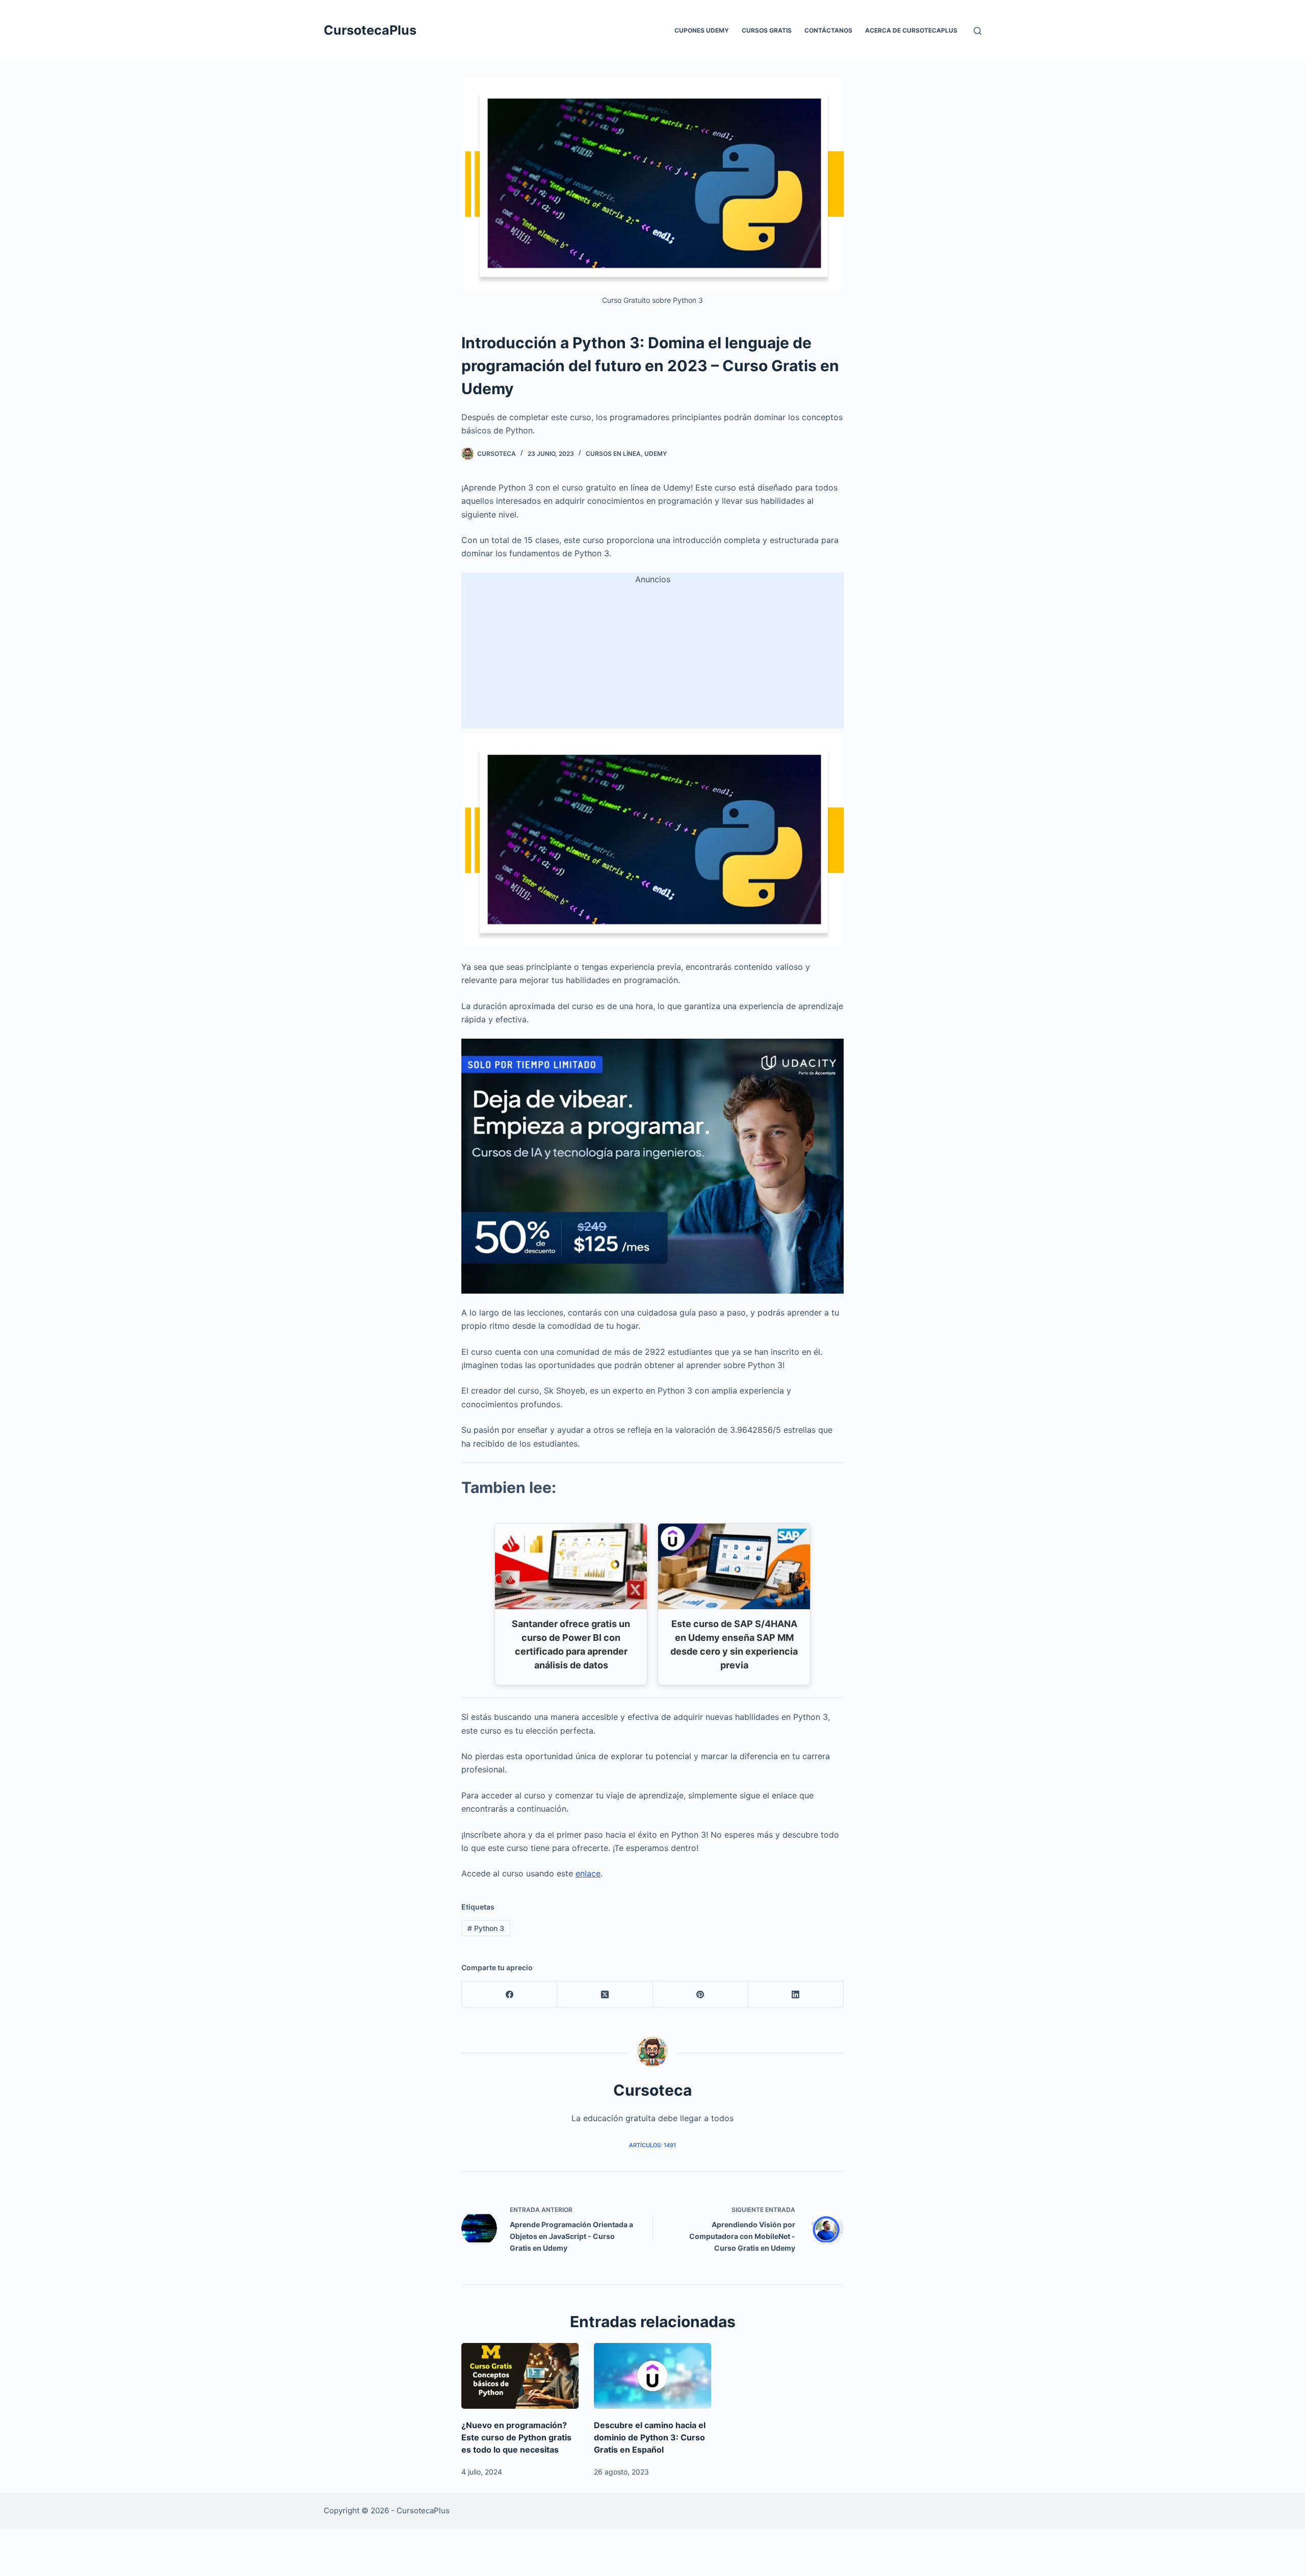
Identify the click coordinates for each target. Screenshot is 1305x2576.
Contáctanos (828, 30)
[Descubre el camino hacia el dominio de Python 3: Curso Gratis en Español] (652, 2376)
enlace (588, 1873)
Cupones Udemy (702, 30)
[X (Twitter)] (605, 1994)
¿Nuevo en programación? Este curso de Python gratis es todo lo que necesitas (516, 2437)
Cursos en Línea (613, 454)
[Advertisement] (652, 657)
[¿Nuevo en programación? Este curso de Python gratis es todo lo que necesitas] (520, 2376)
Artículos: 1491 (652, 2145)
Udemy (656, 454)
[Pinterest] (701, 1994)
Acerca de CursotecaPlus (911, 30)
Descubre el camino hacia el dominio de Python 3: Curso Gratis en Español (650, 2437)
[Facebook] (510, 1994)
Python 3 (486, 1928)
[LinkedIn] (796, 1994)
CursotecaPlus (370, 30)
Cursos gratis (767, 30)
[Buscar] (977, 31)
